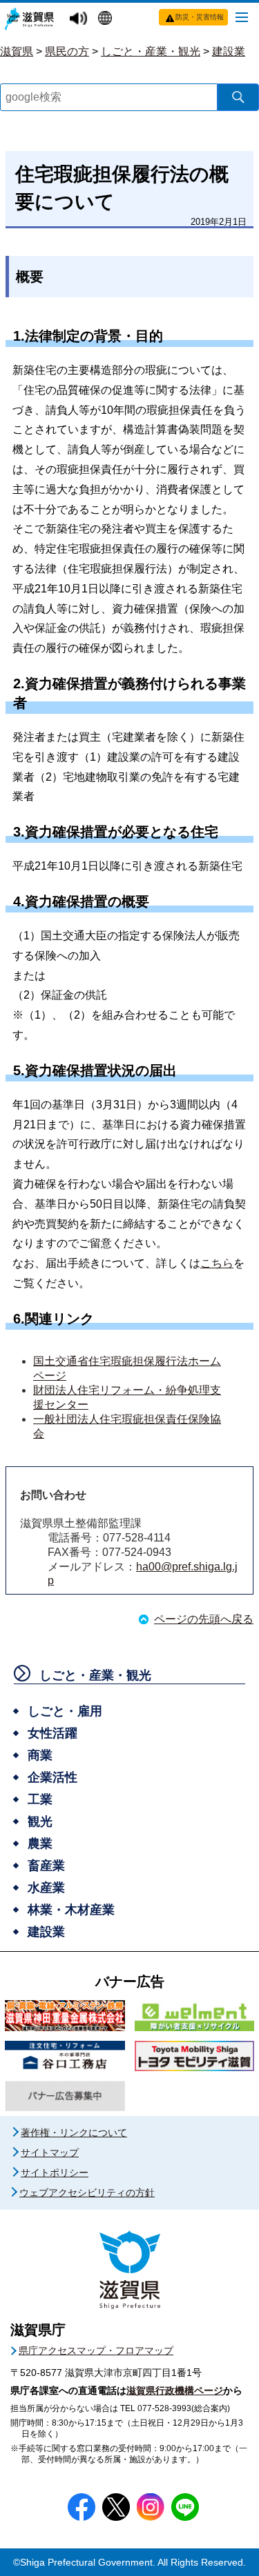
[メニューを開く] (242, 17)
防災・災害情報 (200, 17)
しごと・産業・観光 (151, 51)
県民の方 (67, 51)
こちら (217, 1263)
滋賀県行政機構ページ (175, 2390)
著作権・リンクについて (74, 2133)
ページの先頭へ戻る (204, 1619)
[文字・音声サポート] (80, 19)
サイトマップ (50, 2153)
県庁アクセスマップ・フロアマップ (96, 2350)
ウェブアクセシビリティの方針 (87, 2193)
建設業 (229, 51)
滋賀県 (17, 51)
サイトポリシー (55, 2173)
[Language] (107, 19)
